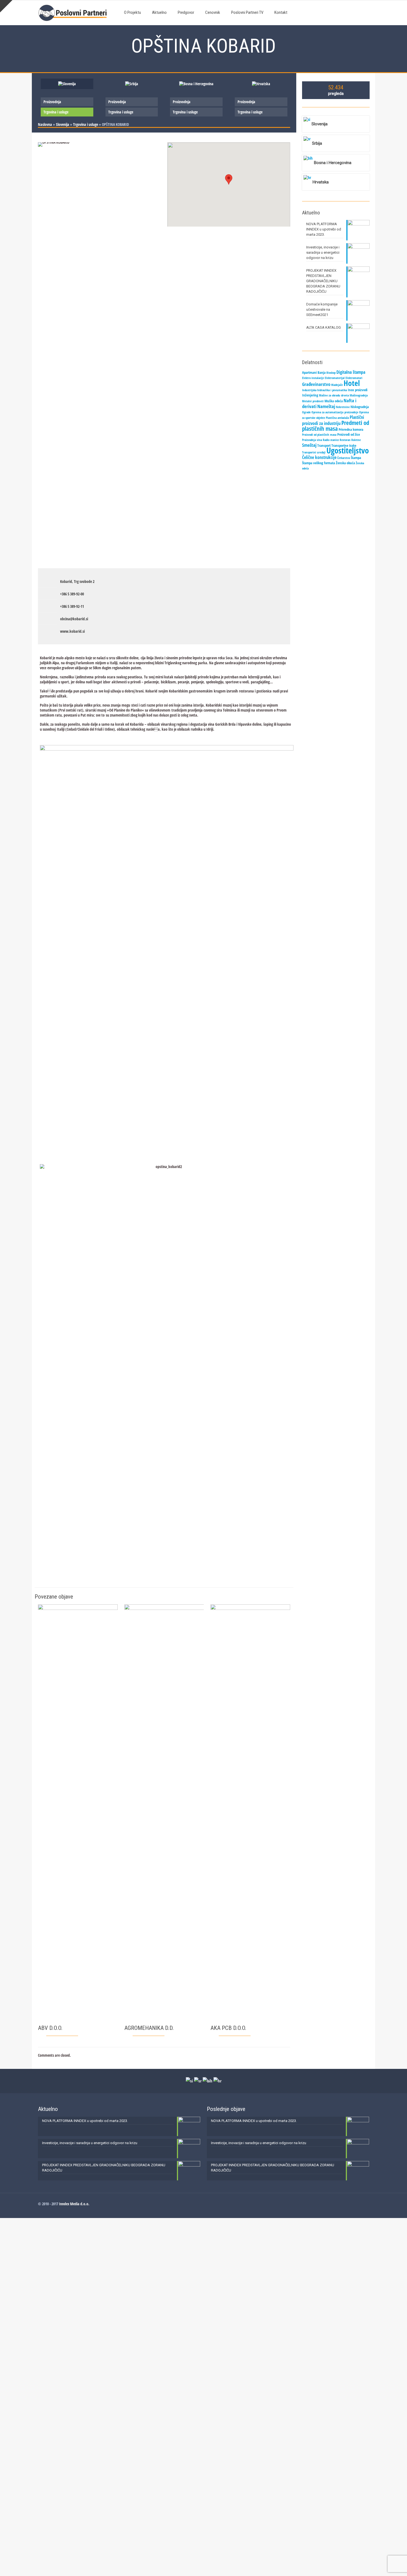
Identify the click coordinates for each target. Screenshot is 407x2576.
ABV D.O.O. (50, 2028)
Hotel (352, 383)
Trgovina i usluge (56, 112)
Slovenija (63, 124)
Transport (324, 445)
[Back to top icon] (380, 2565)
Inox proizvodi (358, 390)
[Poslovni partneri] (74, 12)
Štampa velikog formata (319, 463)
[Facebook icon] (361, 2204)
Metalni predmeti (313, 401)
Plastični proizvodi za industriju (333, 420)
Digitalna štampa (351, 372)
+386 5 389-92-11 (72, 606)
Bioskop (331, 373)
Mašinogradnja (359, 395)
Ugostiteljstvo (348, 450)
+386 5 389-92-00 (72, 594)
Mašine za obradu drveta (334, 395)
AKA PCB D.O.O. (228, 2028)
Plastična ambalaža (337, 418)
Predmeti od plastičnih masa (336, 426)
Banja (322, 372)
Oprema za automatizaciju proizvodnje (335, 412)
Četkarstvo (344, 458)
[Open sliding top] (6, 6)
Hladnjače (337, 385)
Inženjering (310, 395)
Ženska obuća (345, 463)
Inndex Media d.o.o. (74, 2204)
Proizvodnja (52, 102)
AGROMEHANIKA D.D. (149, 2028)
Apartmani (309, 372)
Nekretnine (343, 407)
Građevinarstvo (316, 384)
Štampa (356, 458)
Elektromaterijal (335, 378)
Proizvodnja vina (312, 440)
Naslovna (45, 124)
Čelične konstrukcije (319, 457)
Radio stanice (331, 440)
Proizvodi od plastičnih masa (319, 435)
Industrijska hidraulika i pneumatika (324, 390)
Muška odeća (334, 401)
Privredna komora (351, 429)
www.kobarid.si (72, 631)
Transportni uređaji (314, 452)
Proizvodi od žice (349, 434)
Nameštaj (326, 406)
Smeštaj (309, 445)
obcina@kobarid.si (74, 619)
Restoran (345, 440)
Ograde (306, 412)
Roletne (356, 440)
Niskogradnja (360, 407)
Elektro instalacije (313, 378)
